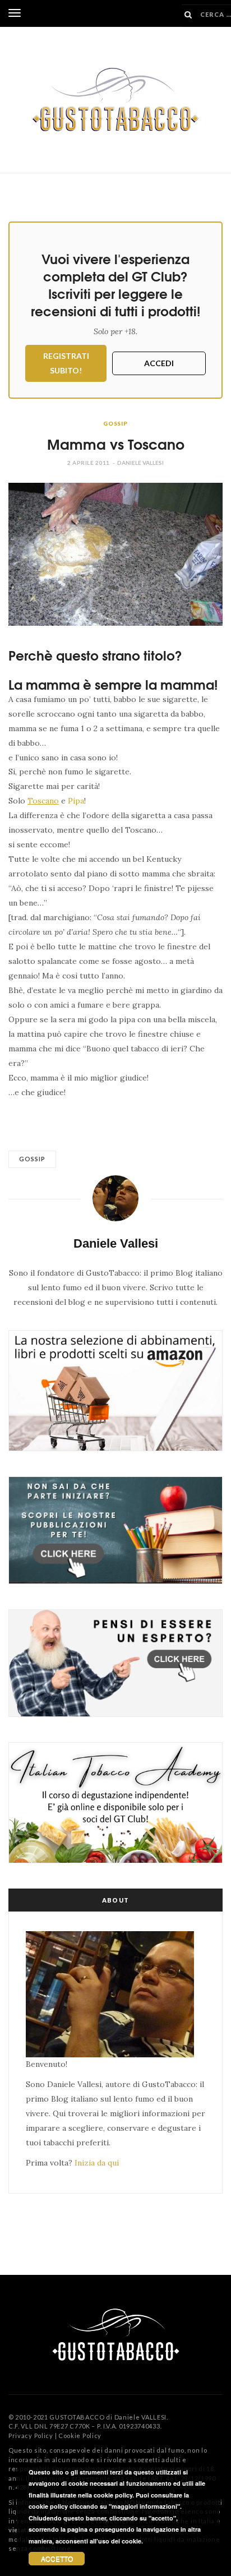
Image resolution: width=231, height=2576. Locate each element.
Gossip (115, 423)
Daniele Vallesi (140, 463)
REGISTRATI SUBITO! (66, 363)
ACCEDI (159, 363)
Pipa (76, 801)
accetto (57, 2558)
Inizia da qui (97, 2163)
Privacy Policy (31, 2436)
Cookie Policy (80, 2436)
